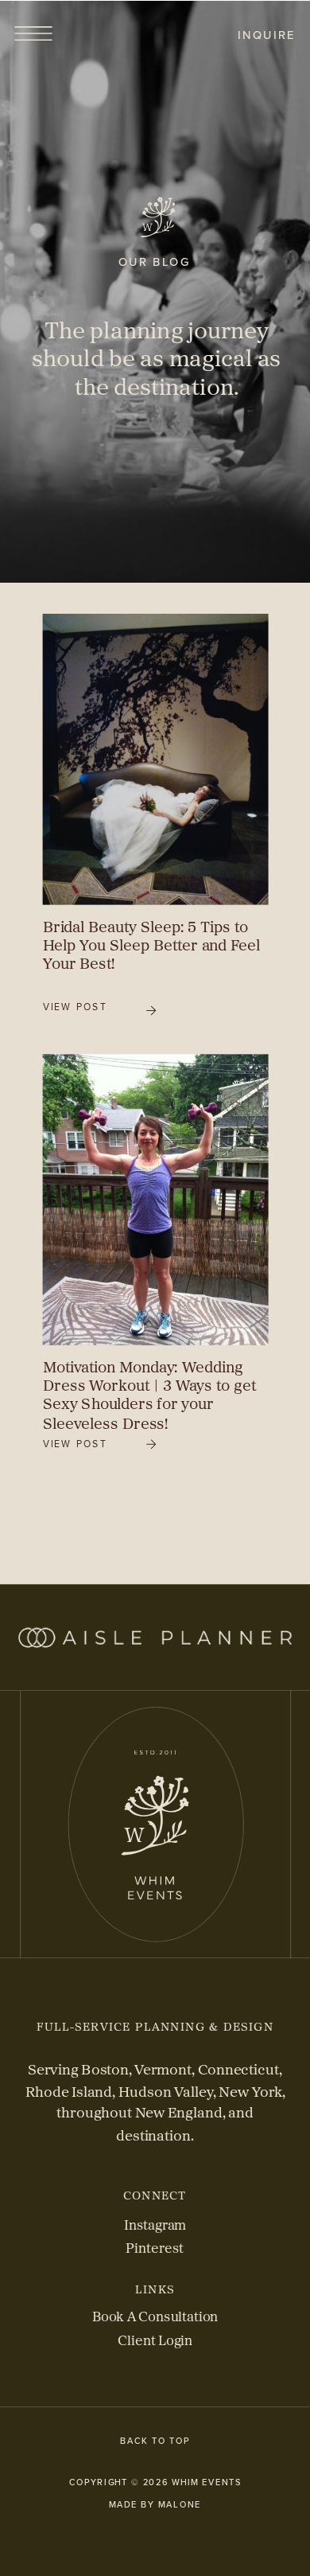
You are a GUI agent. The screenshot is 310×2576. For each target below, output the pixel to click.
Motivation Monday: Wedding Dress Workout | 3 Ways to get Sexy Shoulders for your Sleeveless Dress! (149, 1395)
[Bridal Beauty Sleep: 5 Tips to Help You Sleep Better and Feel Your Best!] (156, 759)
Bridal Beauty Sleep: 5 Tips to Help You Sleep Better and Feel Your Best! (151, 945)
